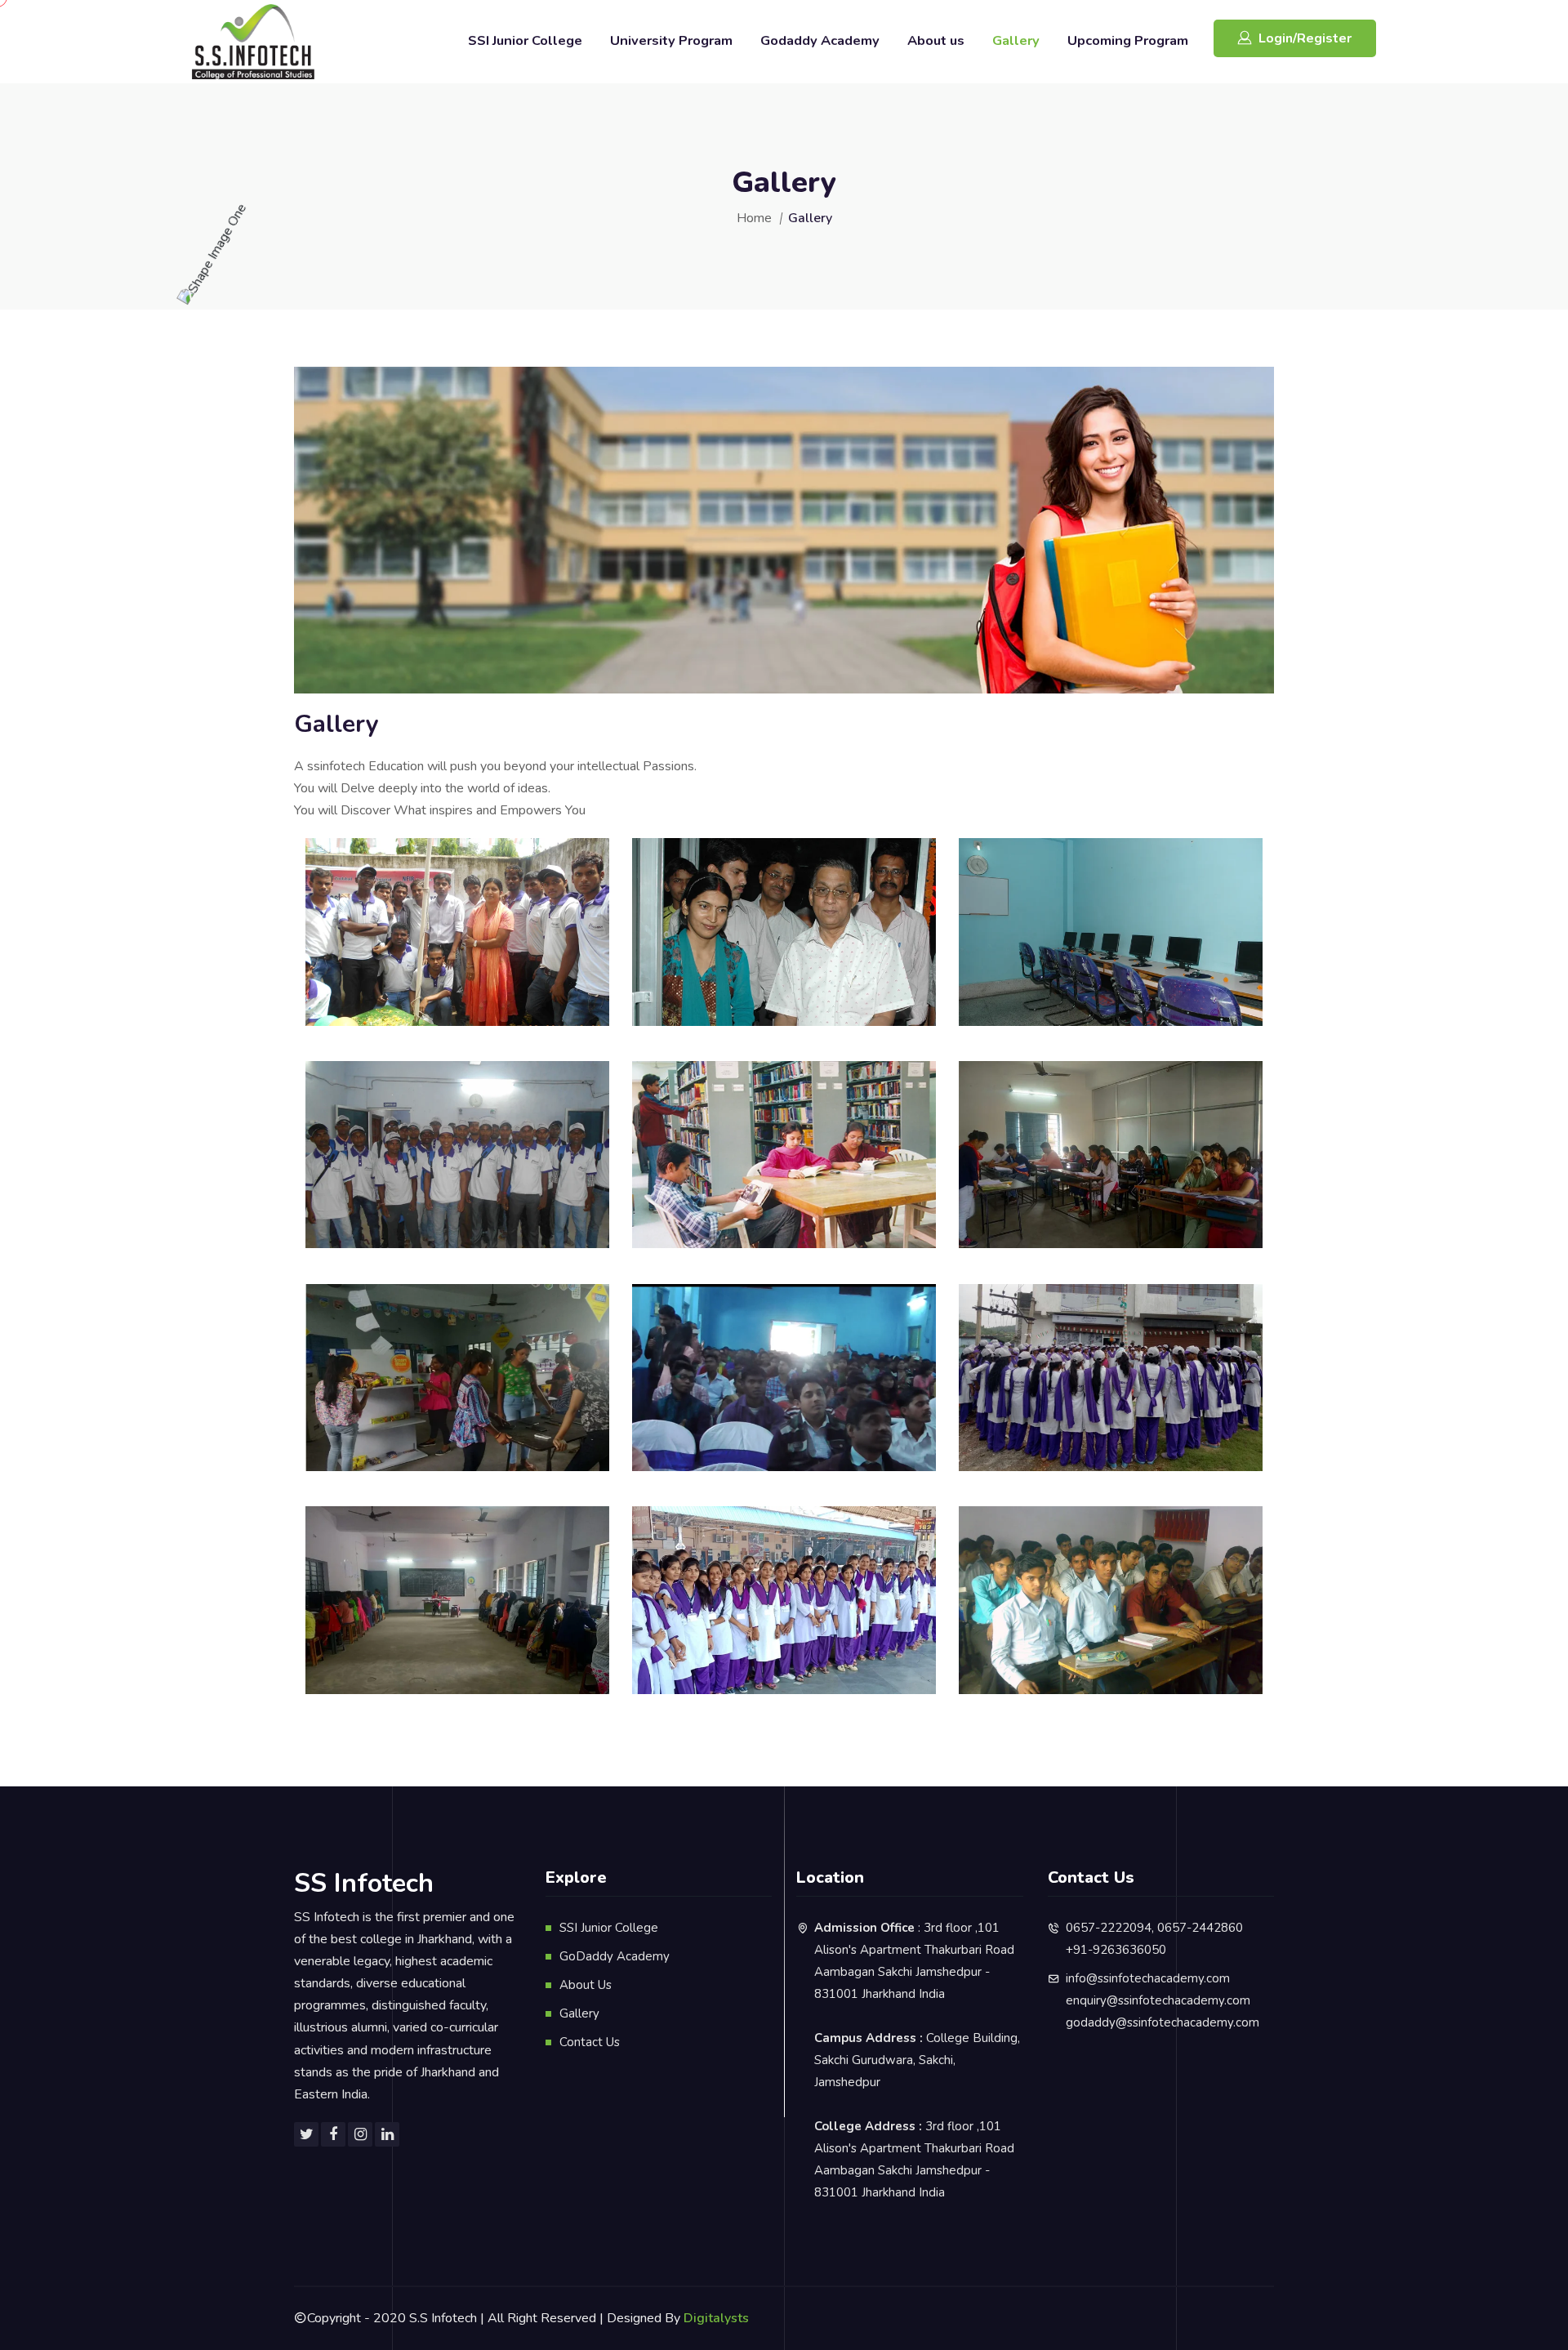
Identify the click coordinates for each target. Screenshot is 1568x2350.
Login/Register (1305, 38)
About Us (586, 1985)
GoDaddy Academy (615, 1956)
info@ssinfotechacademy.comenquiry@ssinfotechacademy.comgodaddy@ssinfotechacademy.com (1163, 2000)
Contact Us (590, 2042)
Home (754, 218)
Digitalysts (716, 2318)
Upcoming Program (1128, 40)
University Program (671, 40)
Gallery (1016, 40)
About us (936, 40)
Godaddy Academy (820, 40)
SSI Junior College (525, 40)
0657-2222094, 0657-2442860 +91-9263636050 (1154, 1939)
